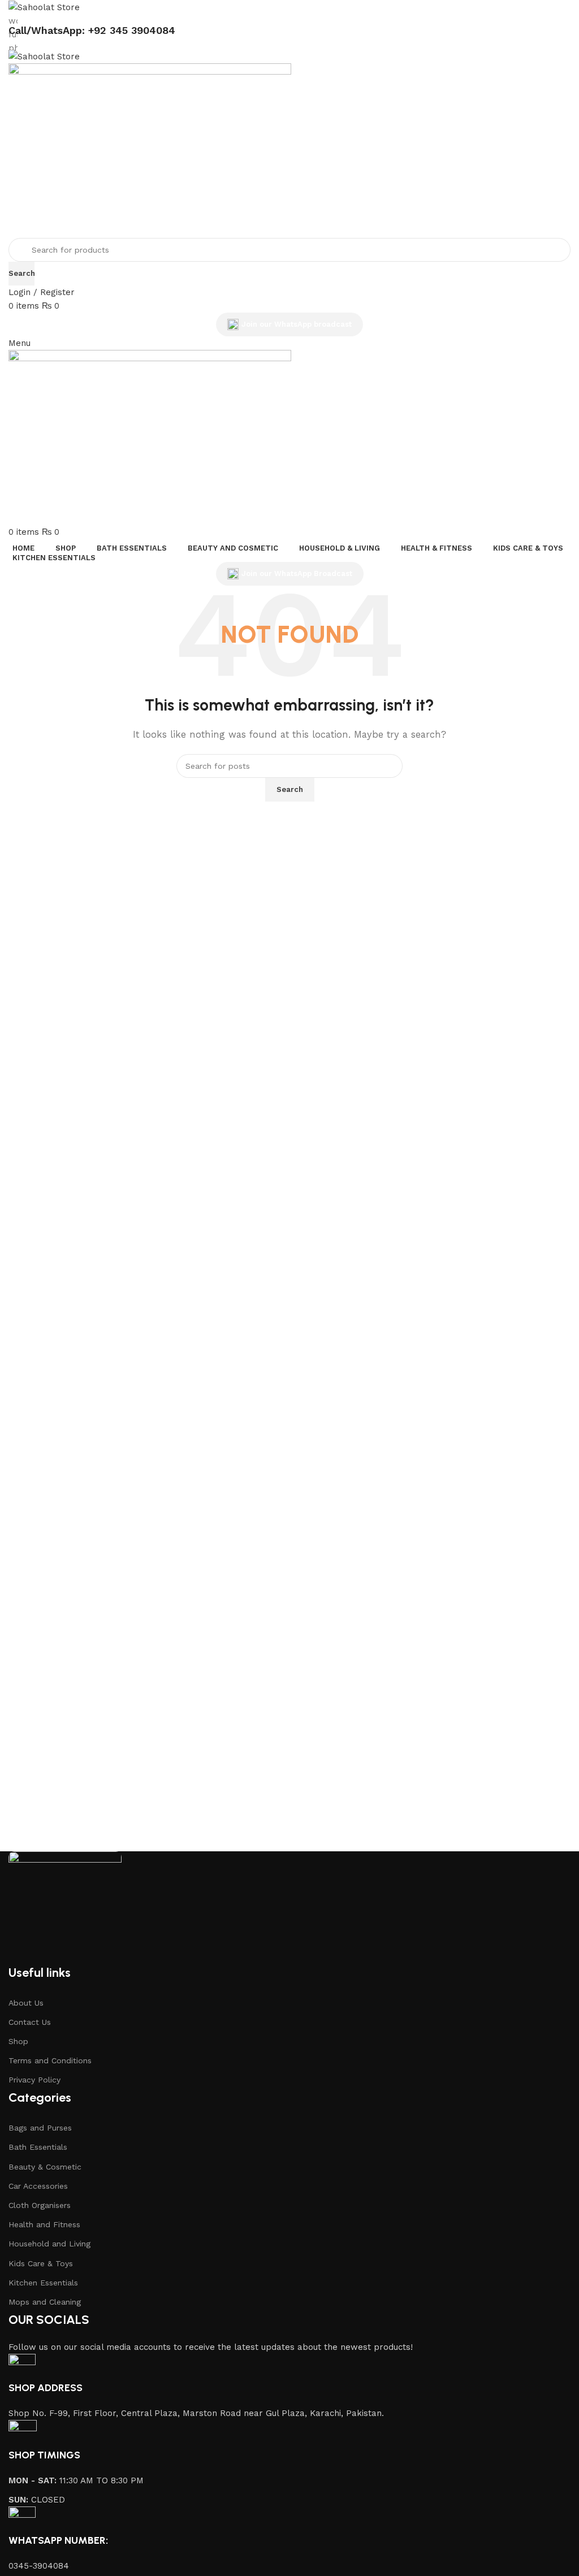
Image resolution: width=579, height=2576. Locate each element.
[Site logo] (44, 7)
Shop (18, 2041)
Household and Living (49, 2244)
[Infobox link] (289, 2387)
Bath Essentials (38, 2147)
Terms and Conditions (50, 2060)
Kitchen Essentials (43, 2283)
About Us (26, 2003)
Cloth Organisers (40, 2205)
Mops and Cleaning (45, 2302)
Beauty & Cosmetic (45, 2167)
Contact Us (30, 2022)
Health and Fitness (44, 2224)
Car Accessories (38, 2186)
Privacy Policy (34, 2080)
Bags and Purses (40, 2128)
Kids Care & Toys (41, 2263)
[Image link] (65, 1907)
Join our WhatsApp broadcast (297, 324)
